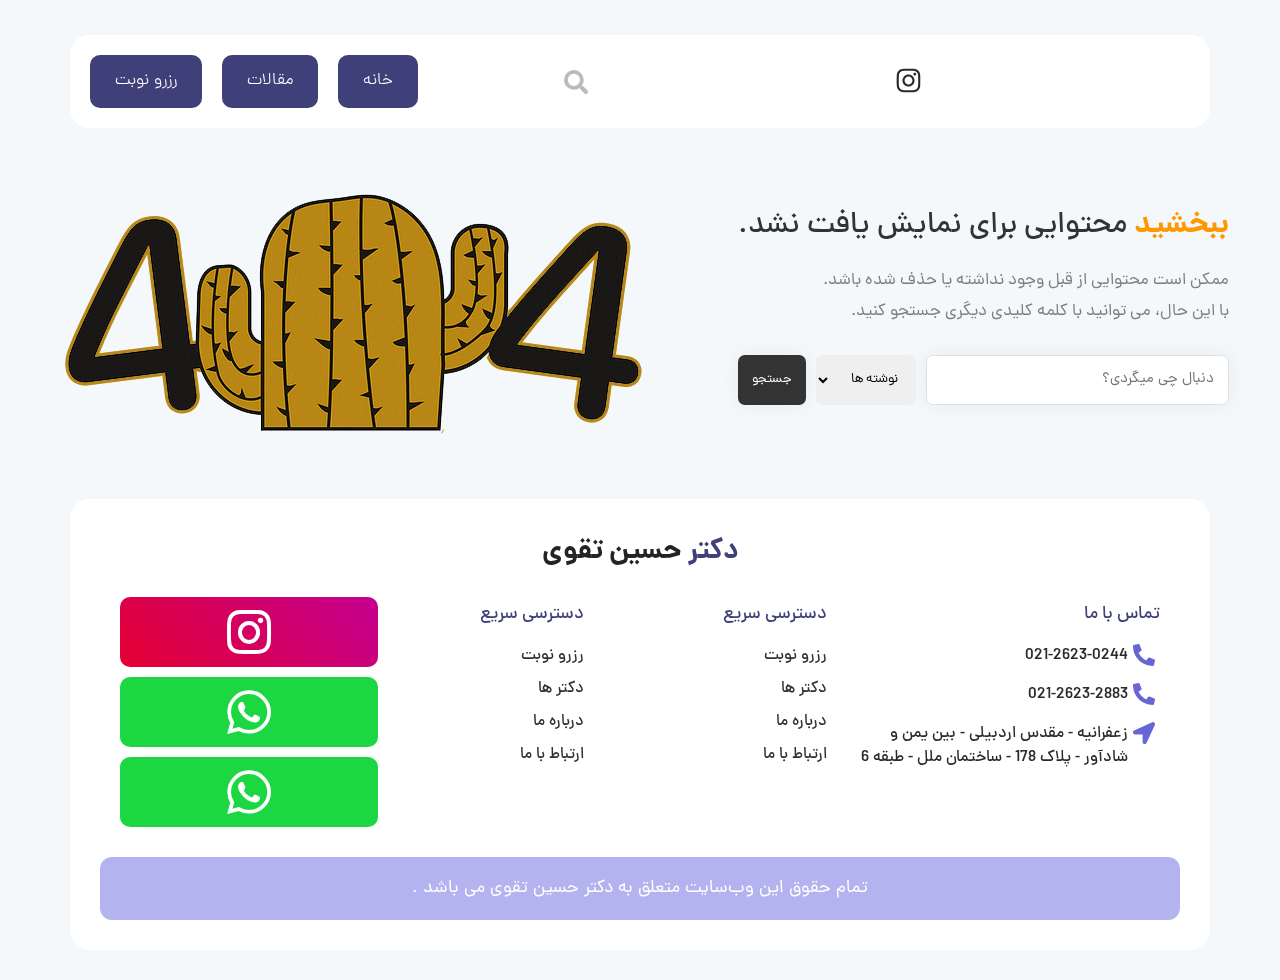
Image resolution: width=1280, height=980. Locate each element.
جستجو (772, 379)
